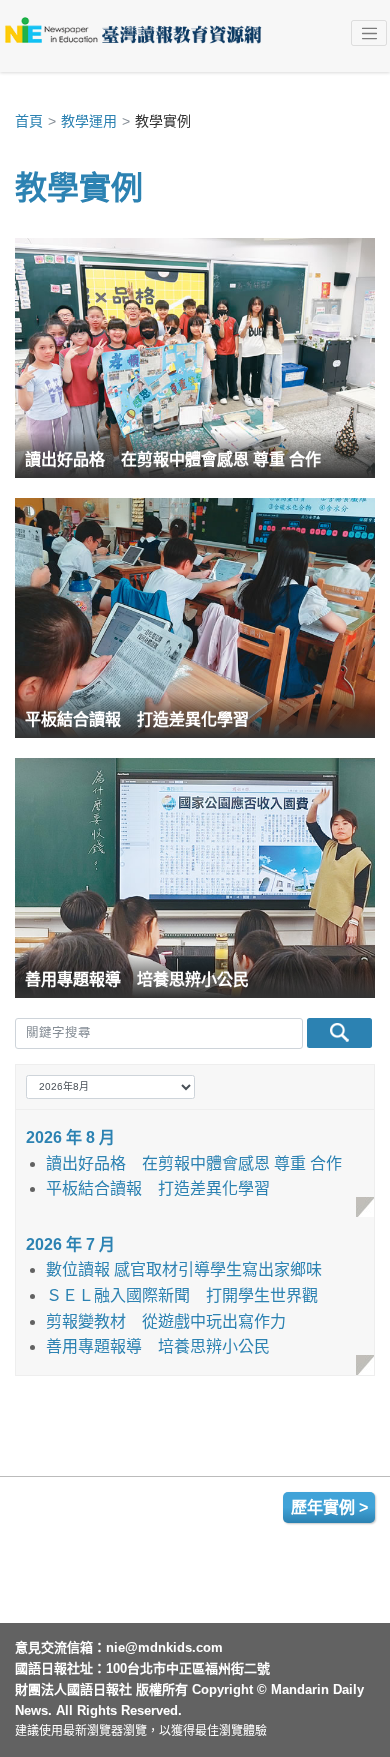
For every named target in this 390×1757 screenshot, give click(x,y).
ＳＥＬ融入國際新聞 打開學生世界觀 (182, 1295)
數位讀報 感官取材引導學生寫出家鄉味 (184, 1269)
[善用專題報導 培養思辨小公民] (195, 876)
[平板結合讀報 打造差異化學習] (195, 616)
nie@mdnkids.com (164, 1647)
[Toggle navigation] (369, 33)
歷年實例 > (329, 1507)
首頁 (29, 121)
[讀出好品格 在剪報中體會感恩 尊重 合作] (195, 356)
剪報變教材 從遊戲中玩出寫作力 (166, 1321)
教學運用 (89, 121)
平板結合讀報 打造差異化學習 (158, 1188)
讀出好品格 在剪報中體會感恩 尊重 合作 (194, 1163)
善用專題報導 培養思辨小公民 (158, 1346)
